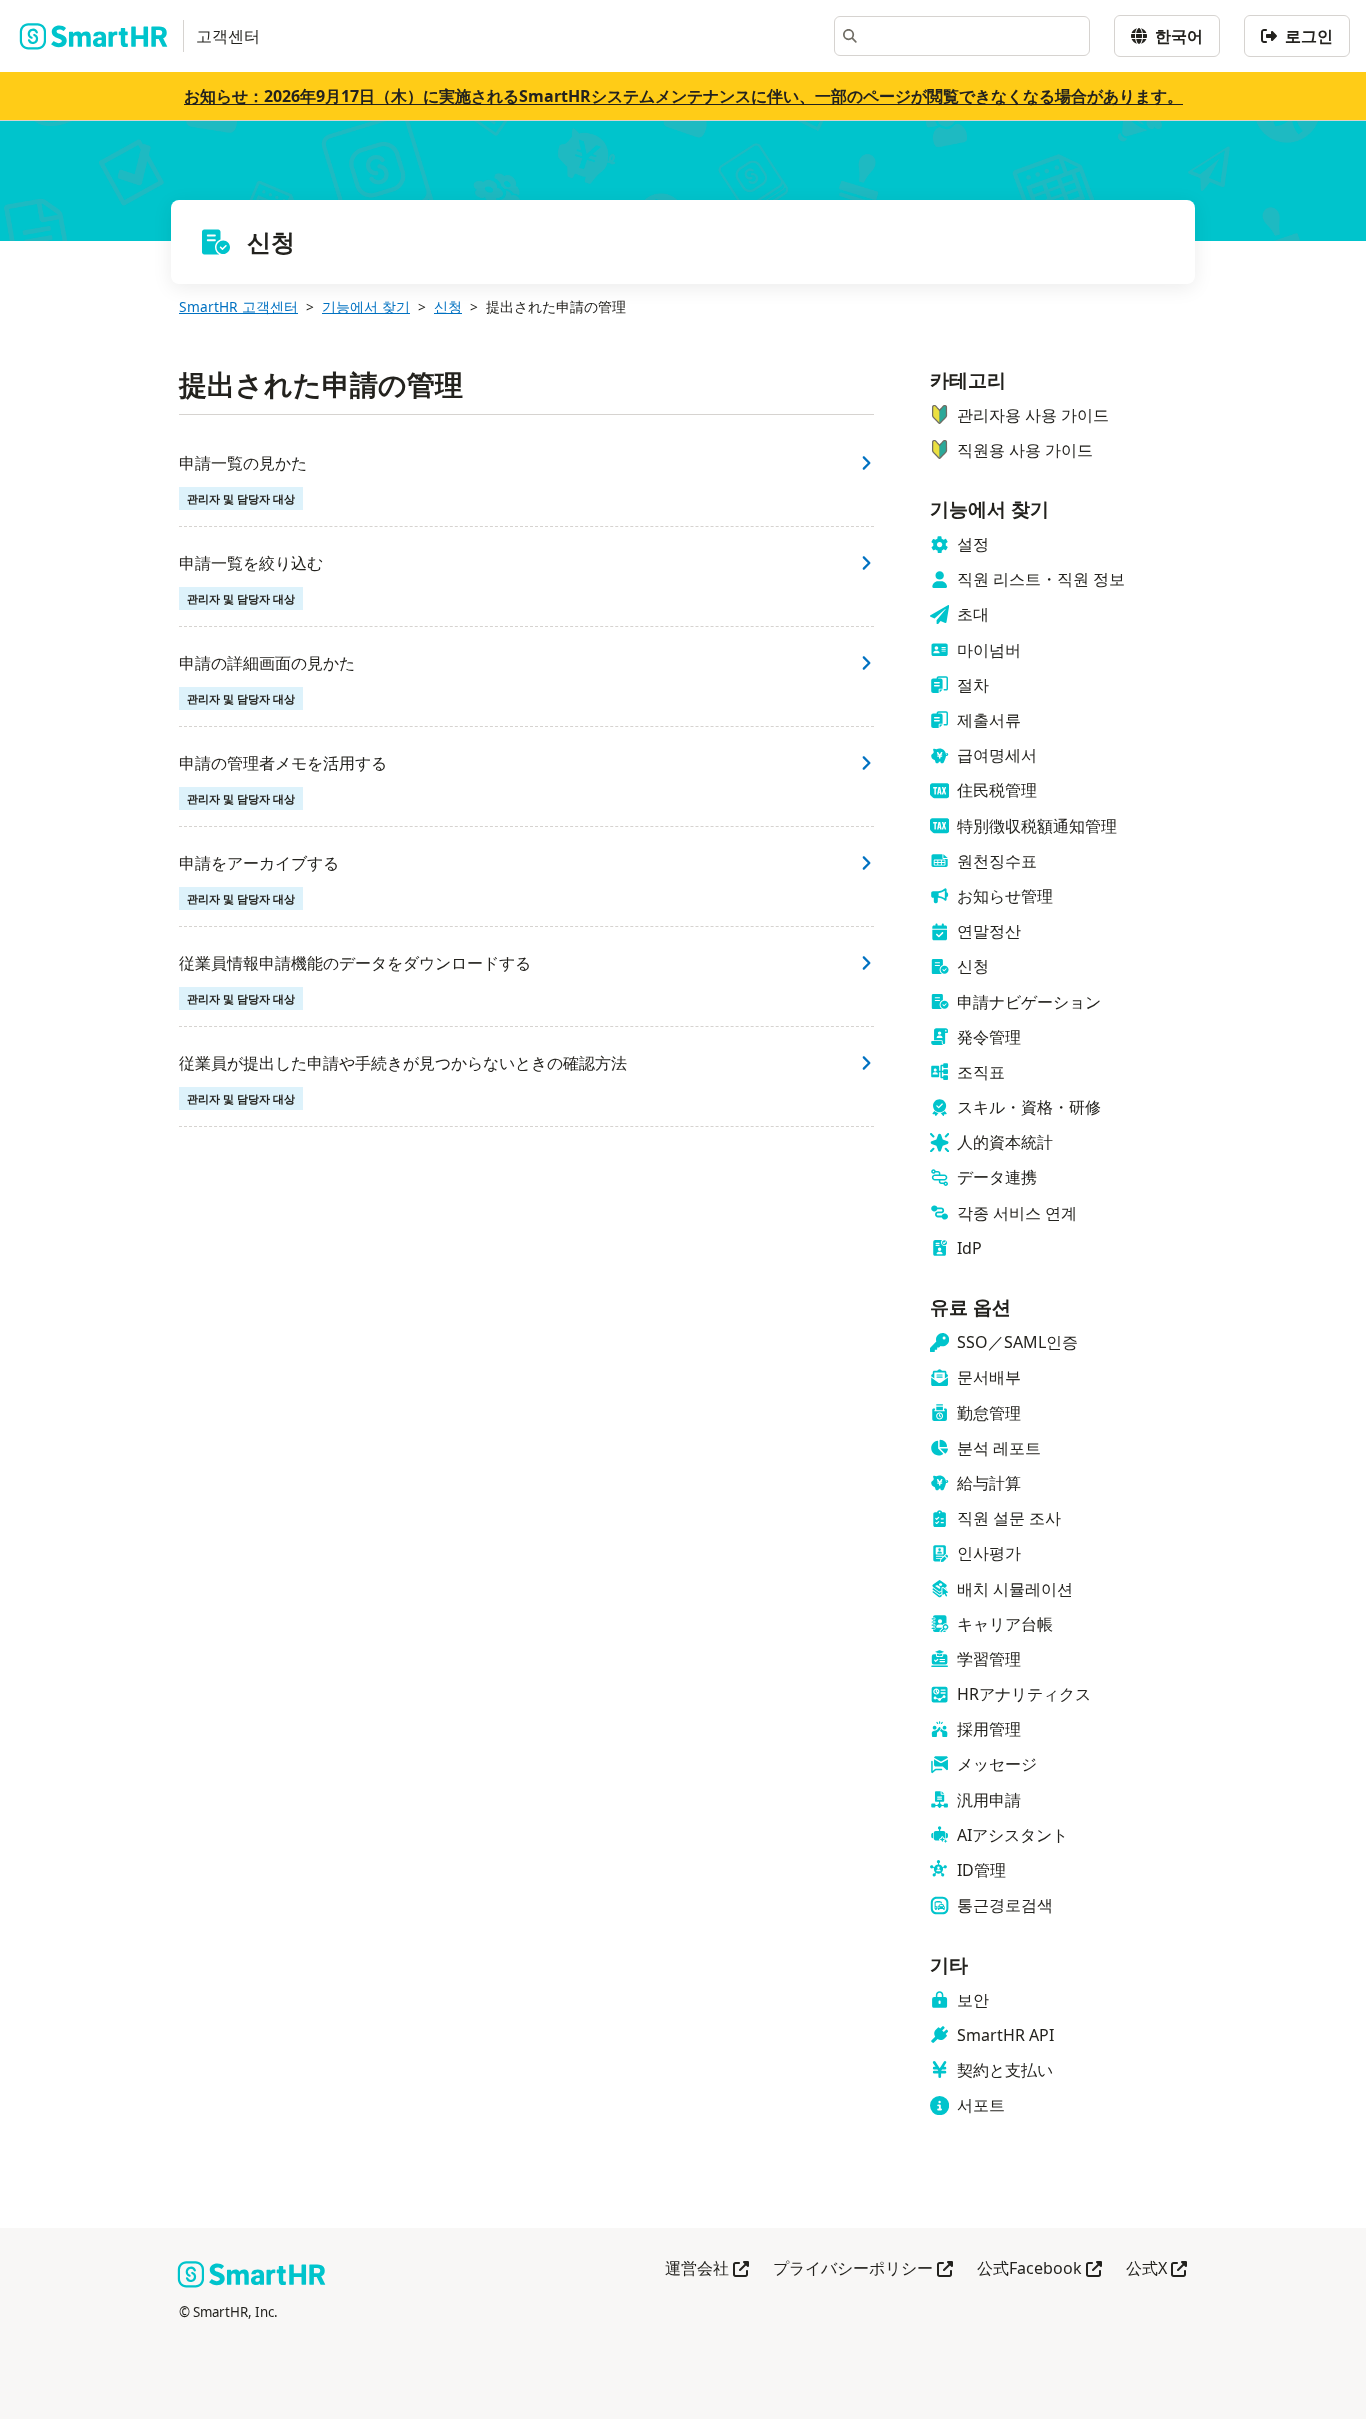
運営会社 (707, 2269)
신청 (448, 306)
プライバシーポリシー (863, 2269)
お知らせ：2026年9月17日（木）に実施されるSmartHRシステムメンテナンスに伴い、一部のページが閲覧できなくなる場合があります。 (683, 96)
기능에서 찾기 (366, 306)
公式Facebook (1039, 2269)
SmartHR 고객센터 (238, 306)
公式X (1156, 2269)
